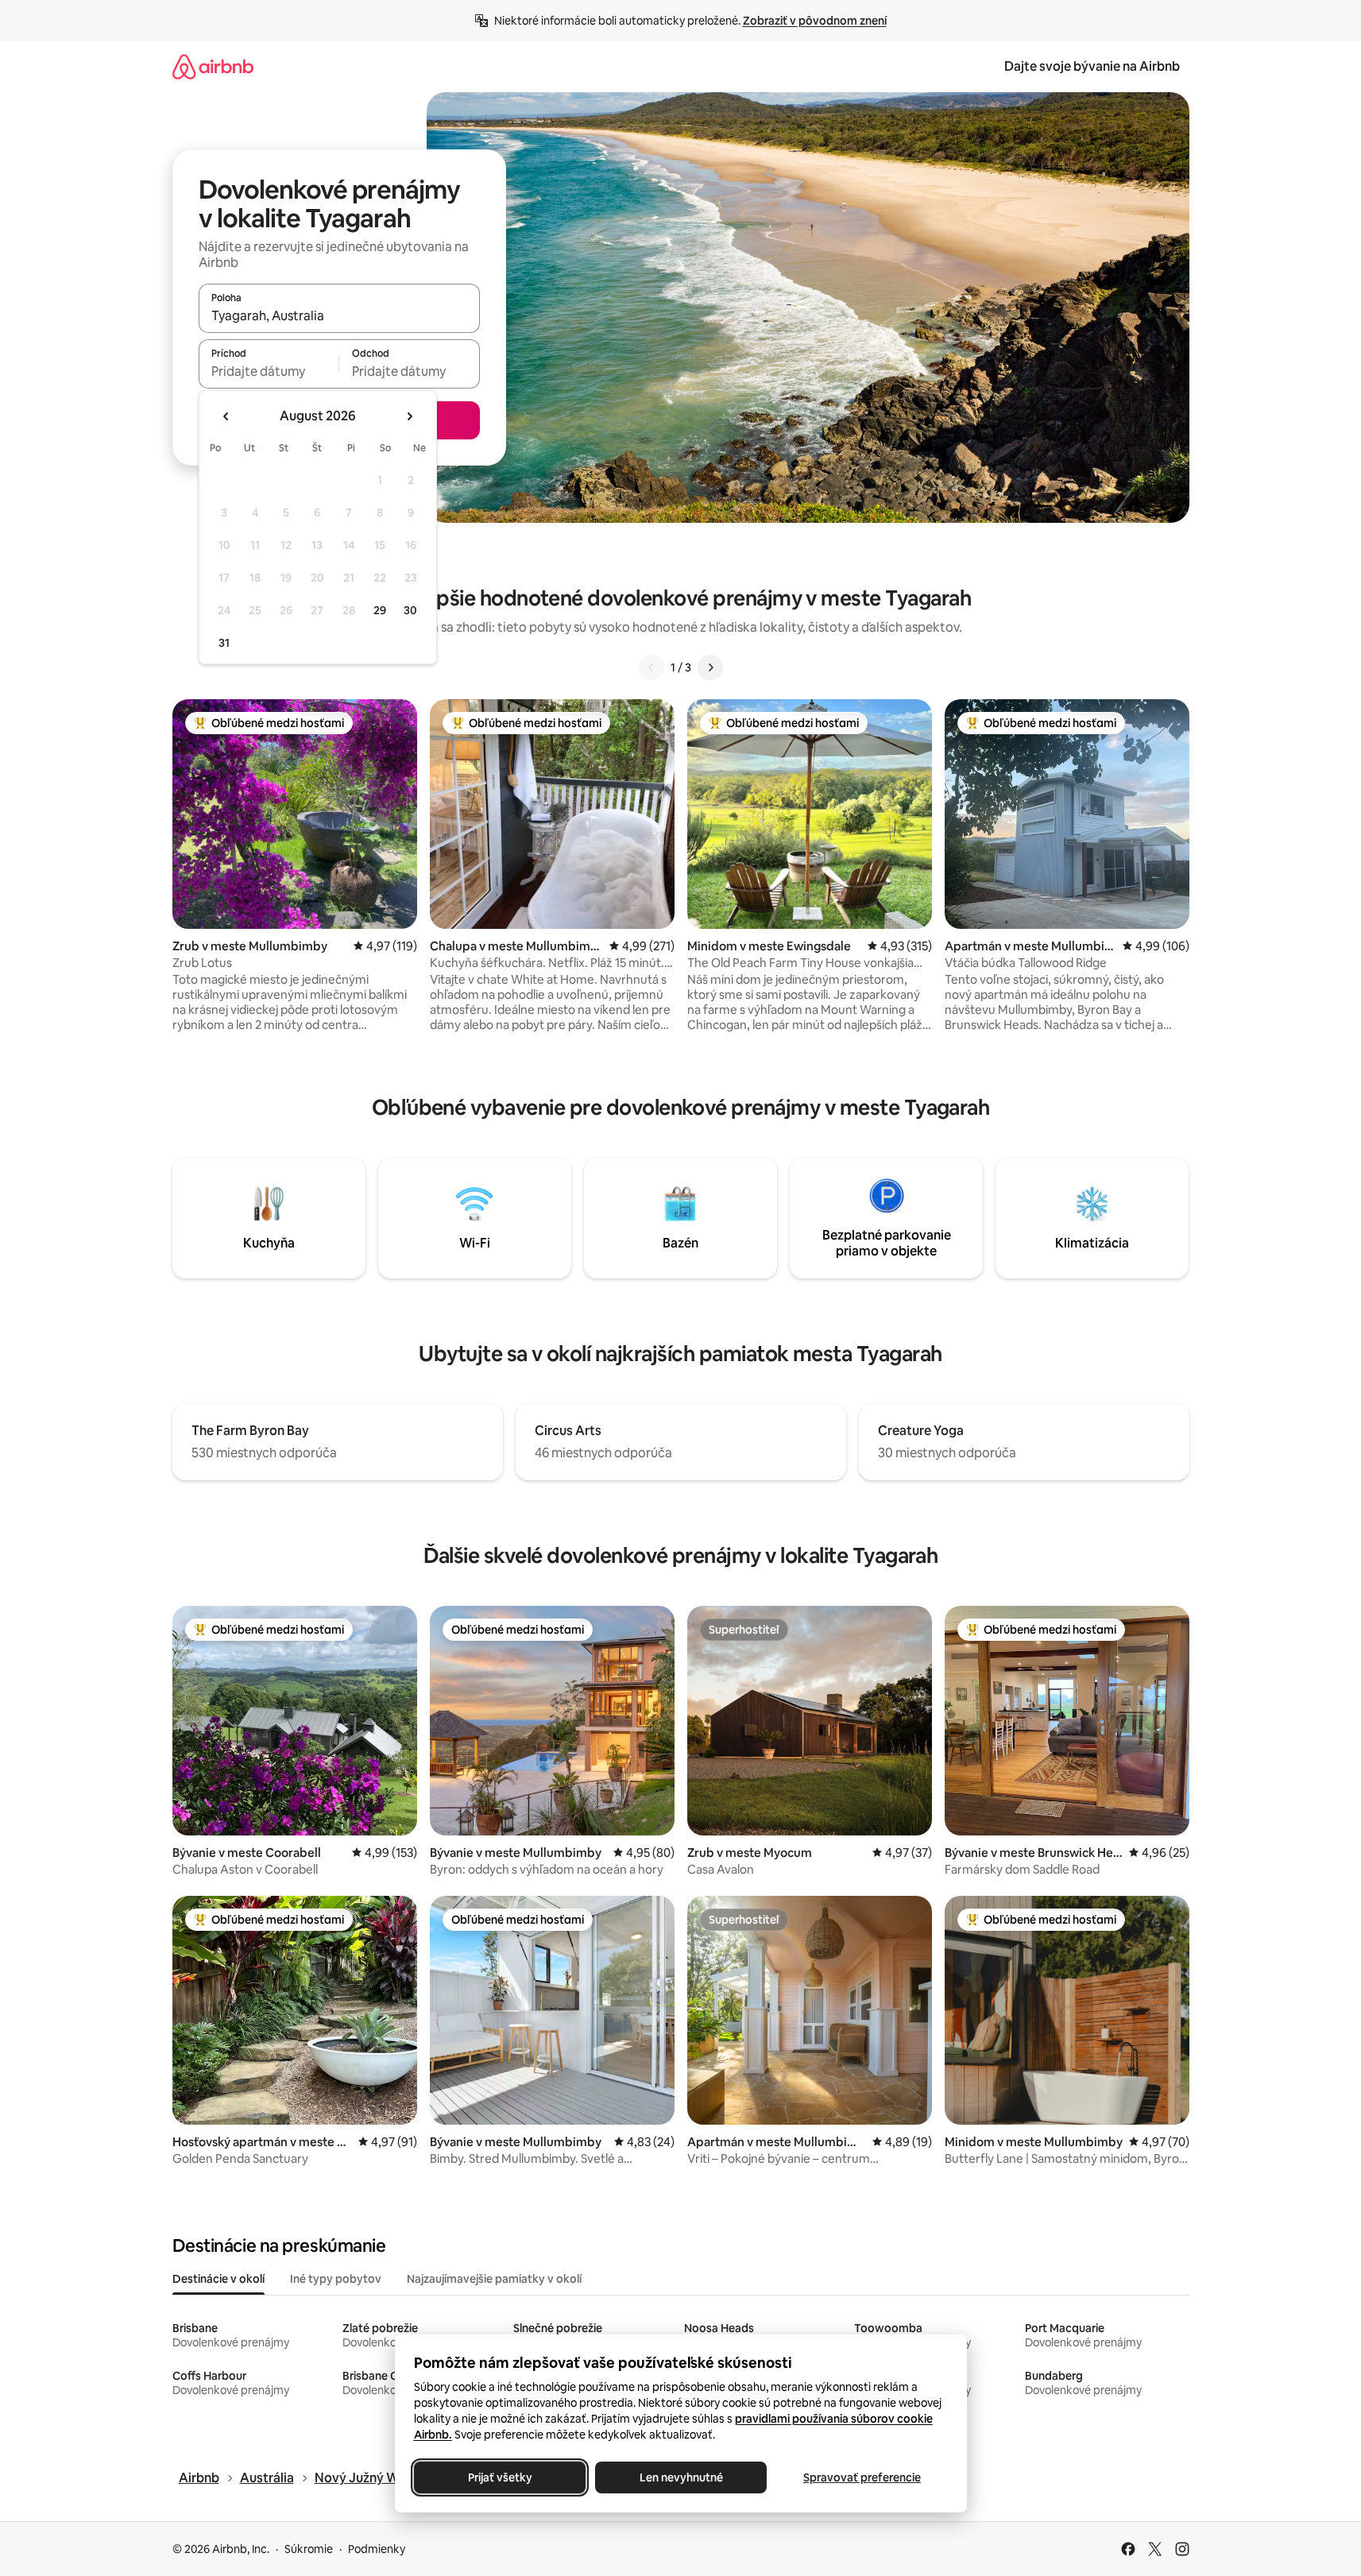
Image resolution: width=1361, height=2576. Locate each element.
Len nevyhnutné (680, 2477)
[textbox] (269, 371)
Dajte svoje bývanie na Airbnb (1092, 66)
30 (410, 610)
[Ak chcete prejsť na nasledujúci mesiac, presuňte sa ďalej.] (409, 416)
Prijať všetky (499, 2477)
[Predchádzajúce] (652, 667)
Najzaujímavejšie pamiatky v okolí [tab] (494, 2279)
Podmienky (377, 2549)
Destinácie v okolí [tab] (218, 2279)
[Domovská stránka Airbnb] (213, 66)
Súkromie (309, 2549)
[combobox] (339, 315)
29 (380, 610)
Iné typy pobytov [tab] (336, 2279)
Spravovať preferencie (862, 2477)
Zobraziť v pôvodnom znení (815, 21)
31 (224, 643)
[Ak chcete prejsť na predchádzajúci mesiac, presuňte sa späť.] (226, 416)
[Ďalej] (710, 667)
